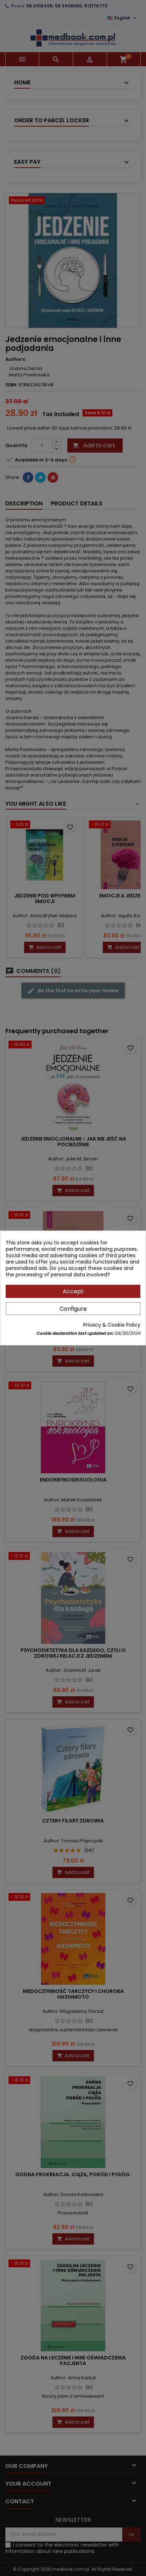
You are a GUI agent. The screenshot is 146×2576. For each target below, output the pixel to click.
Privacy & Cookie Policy (112, 1325)
